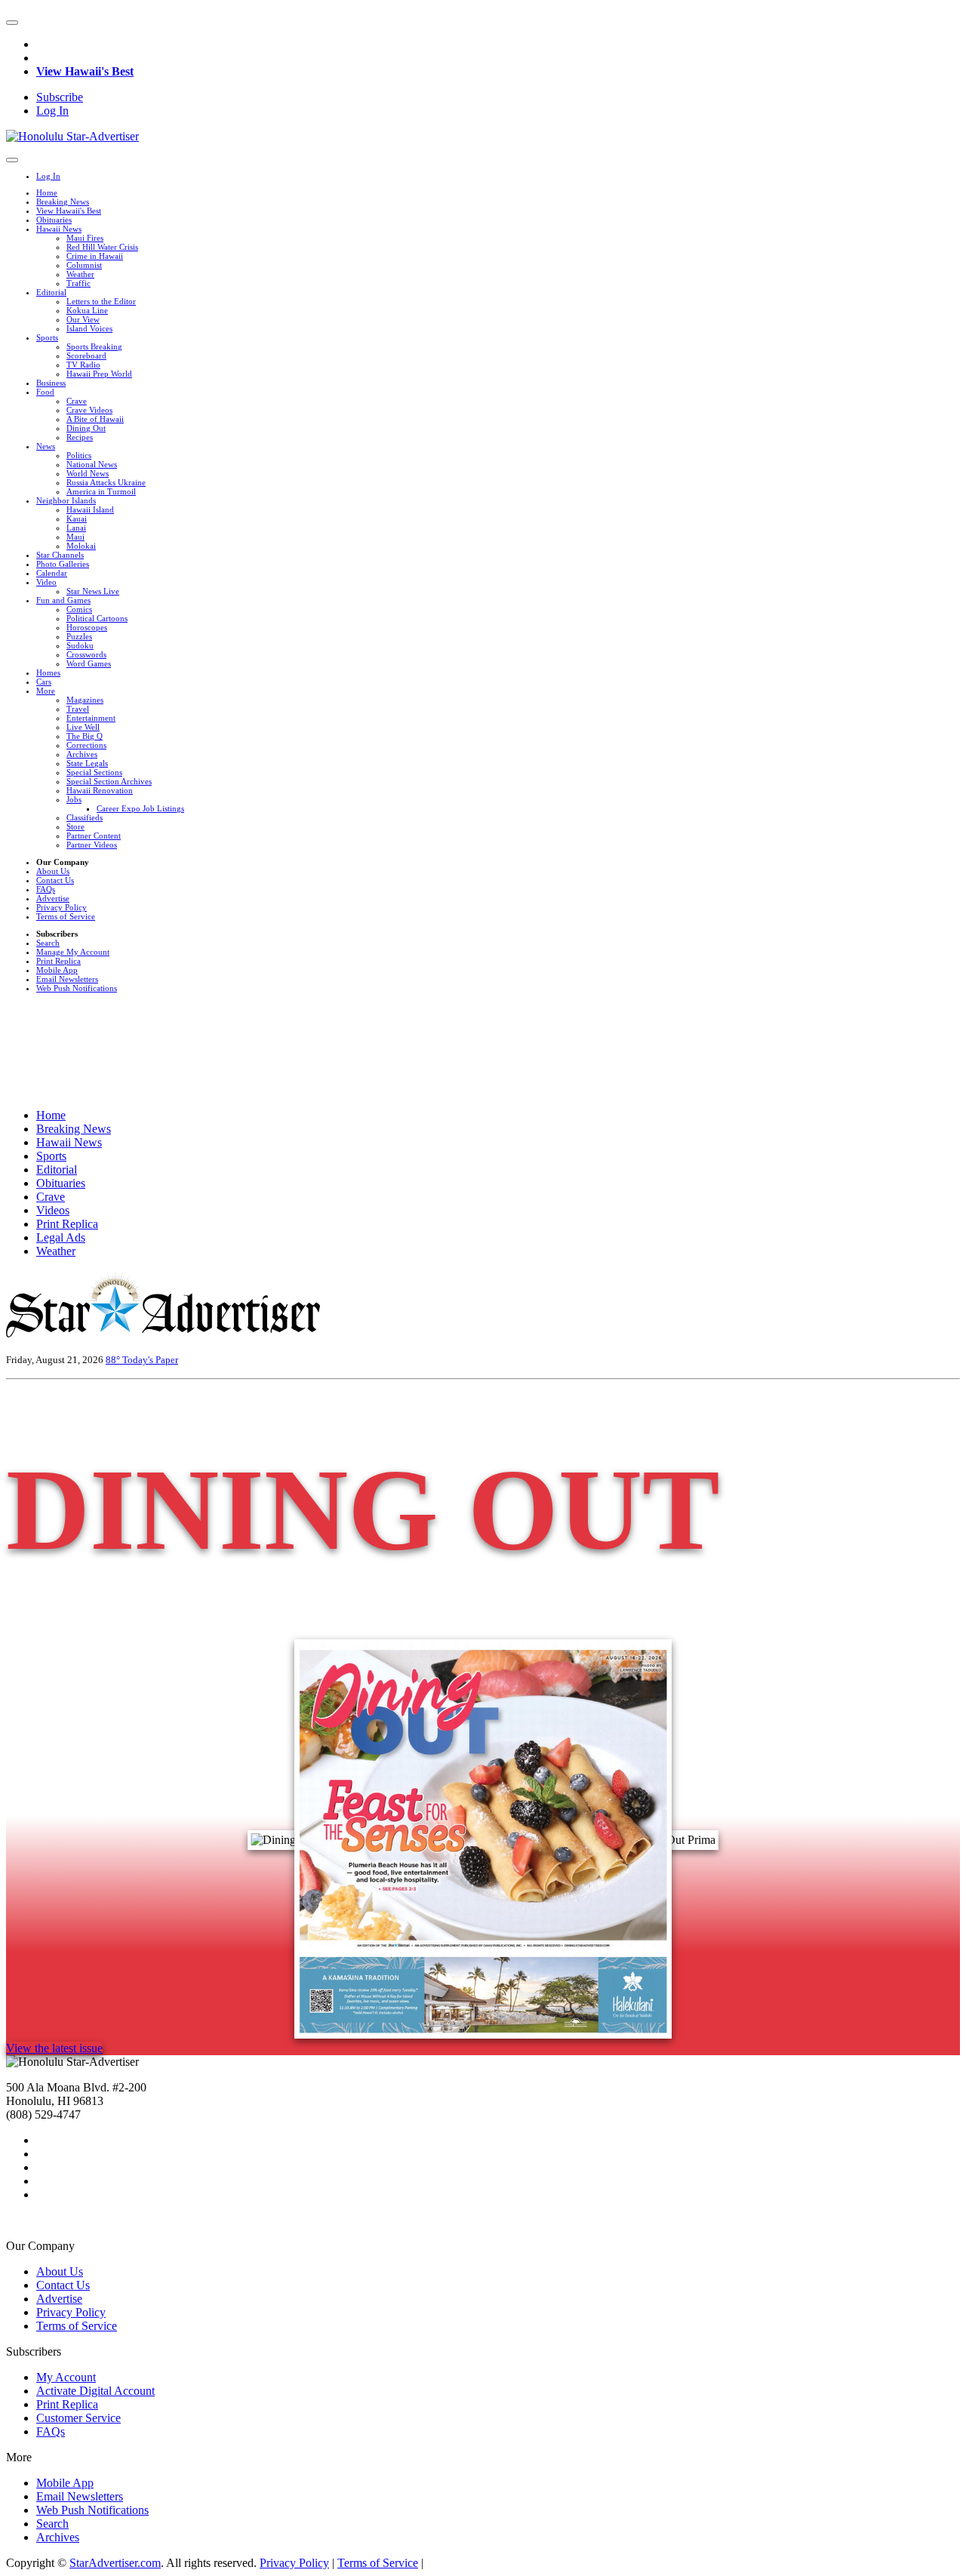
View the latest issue (54, 2048)
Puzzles (79, 636)
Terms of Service (66, 916)
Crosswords (86, 654)
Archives (82, 754)
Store (75, 826)
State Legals (87, 763)
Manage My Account (73, 952)
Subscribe (60, 97)
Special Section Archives (109, 781)
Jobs (74, 799)
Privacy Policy (62, 907)
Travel (78, 709)
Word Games (89, 663)
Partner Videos (92, 845)
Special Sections (94, 772)
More (46, 691)
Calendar (52, 573)
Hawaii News (59, 229)
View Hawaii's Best (85, 71)
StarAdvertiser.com (115, 2563)
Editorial (51, 292)
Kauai (77, 519)
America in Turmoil (101, 491)
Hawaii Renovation (100, 790)
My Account (66, 2377)
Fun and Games (63, 600)
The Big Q (85, 736)
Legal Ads (61, 1237)
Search (48, 943)
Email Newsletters (67, 979)
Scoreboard (86, 355)
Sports (47, 337)
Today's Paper (150, 1360)
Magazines (85, 700)
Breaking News (63, 202)
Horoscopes (87, 627)
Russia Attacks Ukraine (106, 482)
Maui (75, 537)
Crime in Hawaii (95, 256)
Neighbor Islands (66, 500)
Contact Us (55, 880)
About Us (53, 871)
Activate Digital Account (95, 2391)
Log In (52, 111)
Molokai (81, 546)
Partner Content (94, 836)
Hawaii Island (90, 509)
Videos (53, 1210)
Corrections (86, 745)
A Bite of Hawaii (95, 419)
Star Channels (60, 555)
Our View (83, 319)
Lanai (76, 528)
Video (46, 582)
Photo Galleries (63, 564)
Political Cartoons (97, 618)
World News (88, 473)
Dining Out (86, 428)
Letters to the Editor (101, 301)
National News (92, 464)
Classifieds (85, 817)
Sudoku (80, 645)
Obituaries (54, 220)
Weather (80, 274)
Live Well (83, 727)
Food (45, 392)
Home (47, 192)
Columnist (84, 265)
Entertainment (91, 718)
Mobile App (57, 970)
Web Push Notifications (77, 988)
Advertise (53, 898)
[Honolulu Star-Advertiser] (72, 136)
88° (114, 1360)
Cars (44, 682)
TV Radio (83, 365)
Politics (79, 455)
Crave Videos (89, 410)
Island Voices (89, 328)
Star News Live (93, 591)
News (46, 446)
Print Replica (58, 961)
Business (51, 383)
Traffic (78, 283)
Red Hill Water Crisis (102, 247)
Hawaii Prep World (99, 374)
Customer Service (78, 2418)
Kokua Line (87, 310)
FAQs (46, 889)
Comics (79, 609)
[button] (12, 23)
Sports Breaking (94, 346)
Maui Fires (85, 238)
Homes (48, 672)
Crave (77, 401)
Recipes (80, 437)
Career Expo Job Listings (140, 808)
